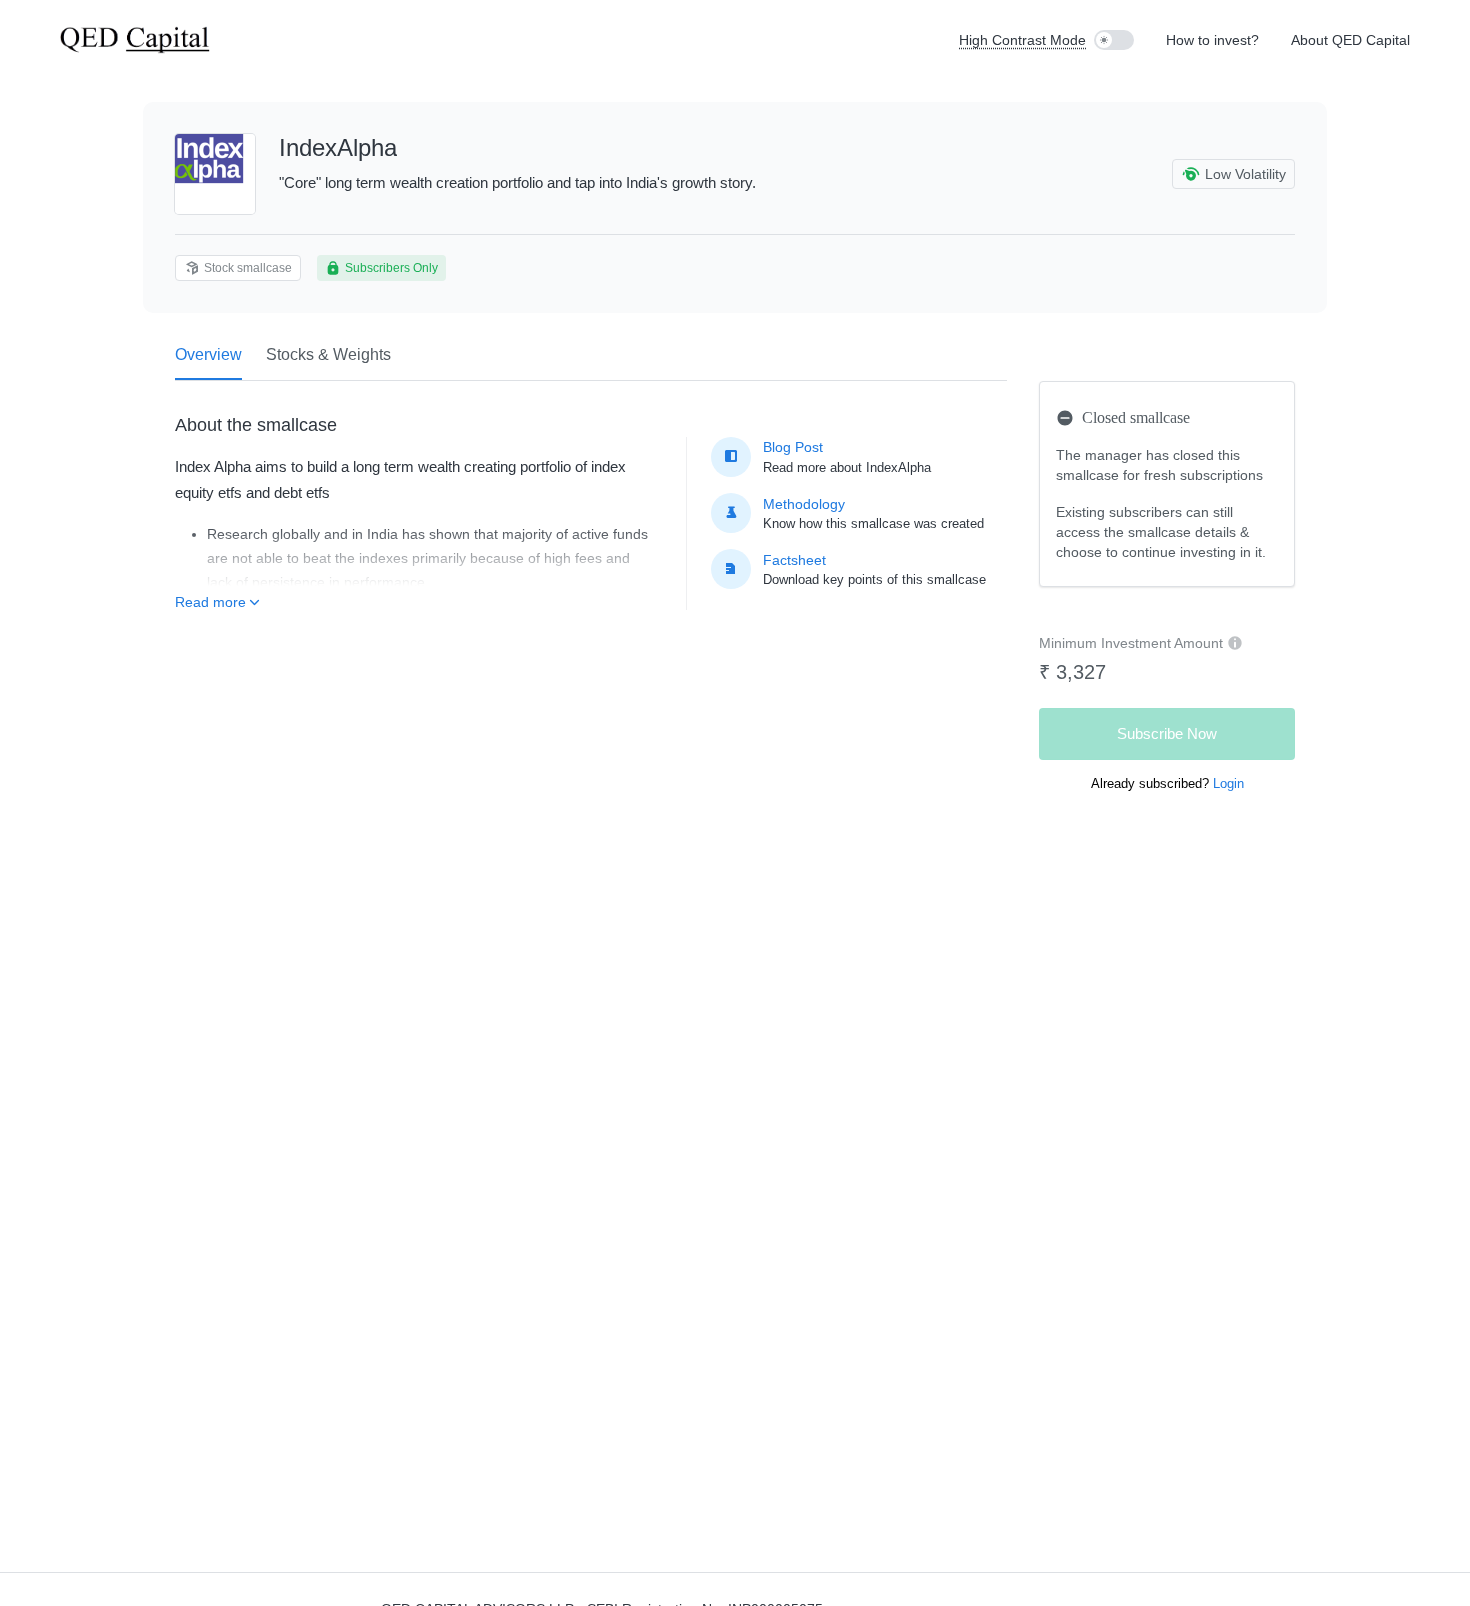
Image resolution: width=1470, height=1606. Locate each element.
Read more (210, 602)
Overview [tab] (208, 354)
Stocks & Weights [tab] (328, 354)
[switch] (1114, 40)
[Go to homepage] (135, 40)
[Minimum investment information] (1235, 643)
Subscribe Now (1167, 733)
